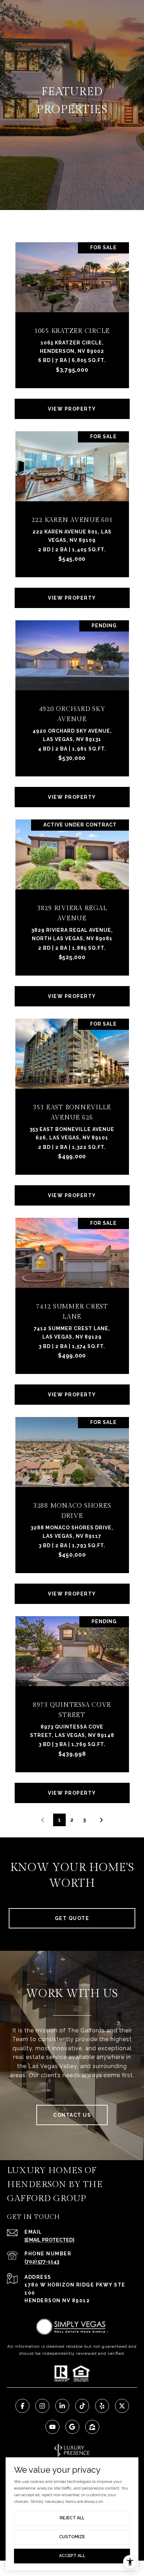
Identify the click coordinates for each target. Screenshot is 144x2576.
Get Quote (72, 1918)
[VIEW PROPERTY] (72, 403)
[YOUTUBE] (52, 2427)
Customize (72, 2537)
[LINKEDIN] (62, 2406)
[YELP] (102, 2406)
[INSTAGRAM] (42, 2406)
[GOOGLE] (72, 2427)
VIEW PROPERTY (72, 409)
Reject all (72, 2518)
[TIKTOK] (82, 2406)
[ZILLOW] (92, 2427)
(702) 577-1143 (42, 2262)
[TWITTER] (122, 2406)
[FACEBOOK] (22, 2406)
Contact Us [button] (72, 2115)
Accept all (72, 2556)
